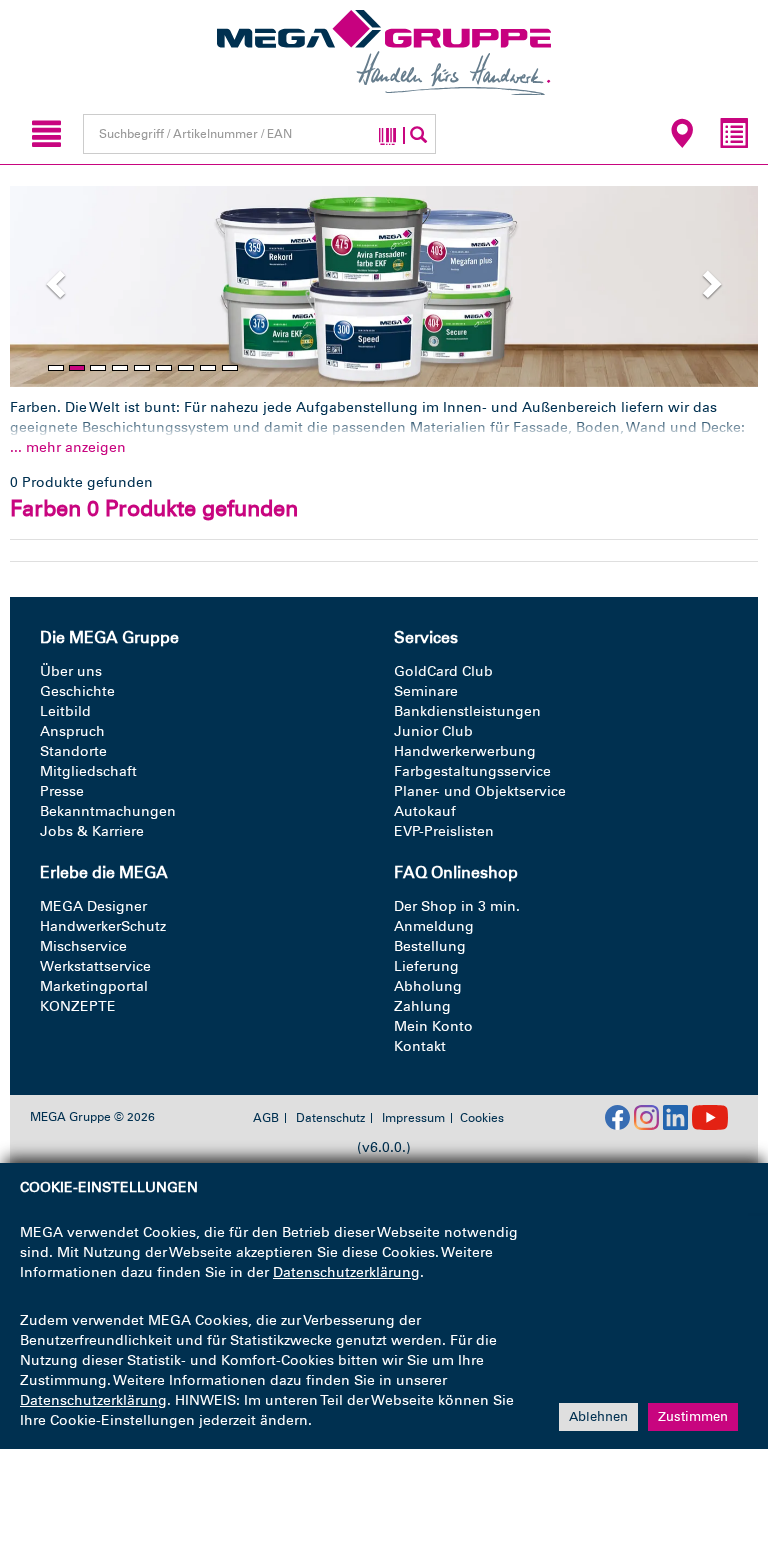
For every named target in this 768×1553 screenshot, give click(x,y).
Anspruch (72, 731)
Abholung (428, 986)
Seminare (426, 691)
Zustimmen (693, 1416)
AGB (266, 1118)
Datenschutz (330, 1118)
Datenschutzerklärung (346, 1272)
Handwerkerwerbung (465, 751)
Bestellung (430, 946)
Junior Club (433, 731)
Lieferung (426, 966)
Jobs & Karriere (92, 831)
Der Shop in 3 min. (457, 906)
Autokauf (425, 811)
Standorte (73, 751)
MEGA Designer (93, 906)
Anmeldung (434, 926)
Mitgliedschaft (88, 771)
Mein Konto (433, 1026)
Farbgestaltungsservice (472, 771)
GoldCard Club (443, 671)
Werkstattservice (95, 966)
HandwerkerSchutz (103, 926)
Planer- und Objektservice (480, 791)
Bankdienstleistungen (467, 711)
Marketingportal (94, 986)
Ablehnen (598, 1416)
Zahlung (422, 1006)
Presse (62, 791)
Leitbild (65, 711)
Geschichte (77, 691)
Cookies (482, 1118)
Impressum (413, 1118)
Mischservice (83, 946)
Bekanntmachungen (108, 811)
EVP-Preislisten (444, 831)
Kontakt (420, 1046)
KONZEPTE (78, 1006)
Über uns (71, 671)
